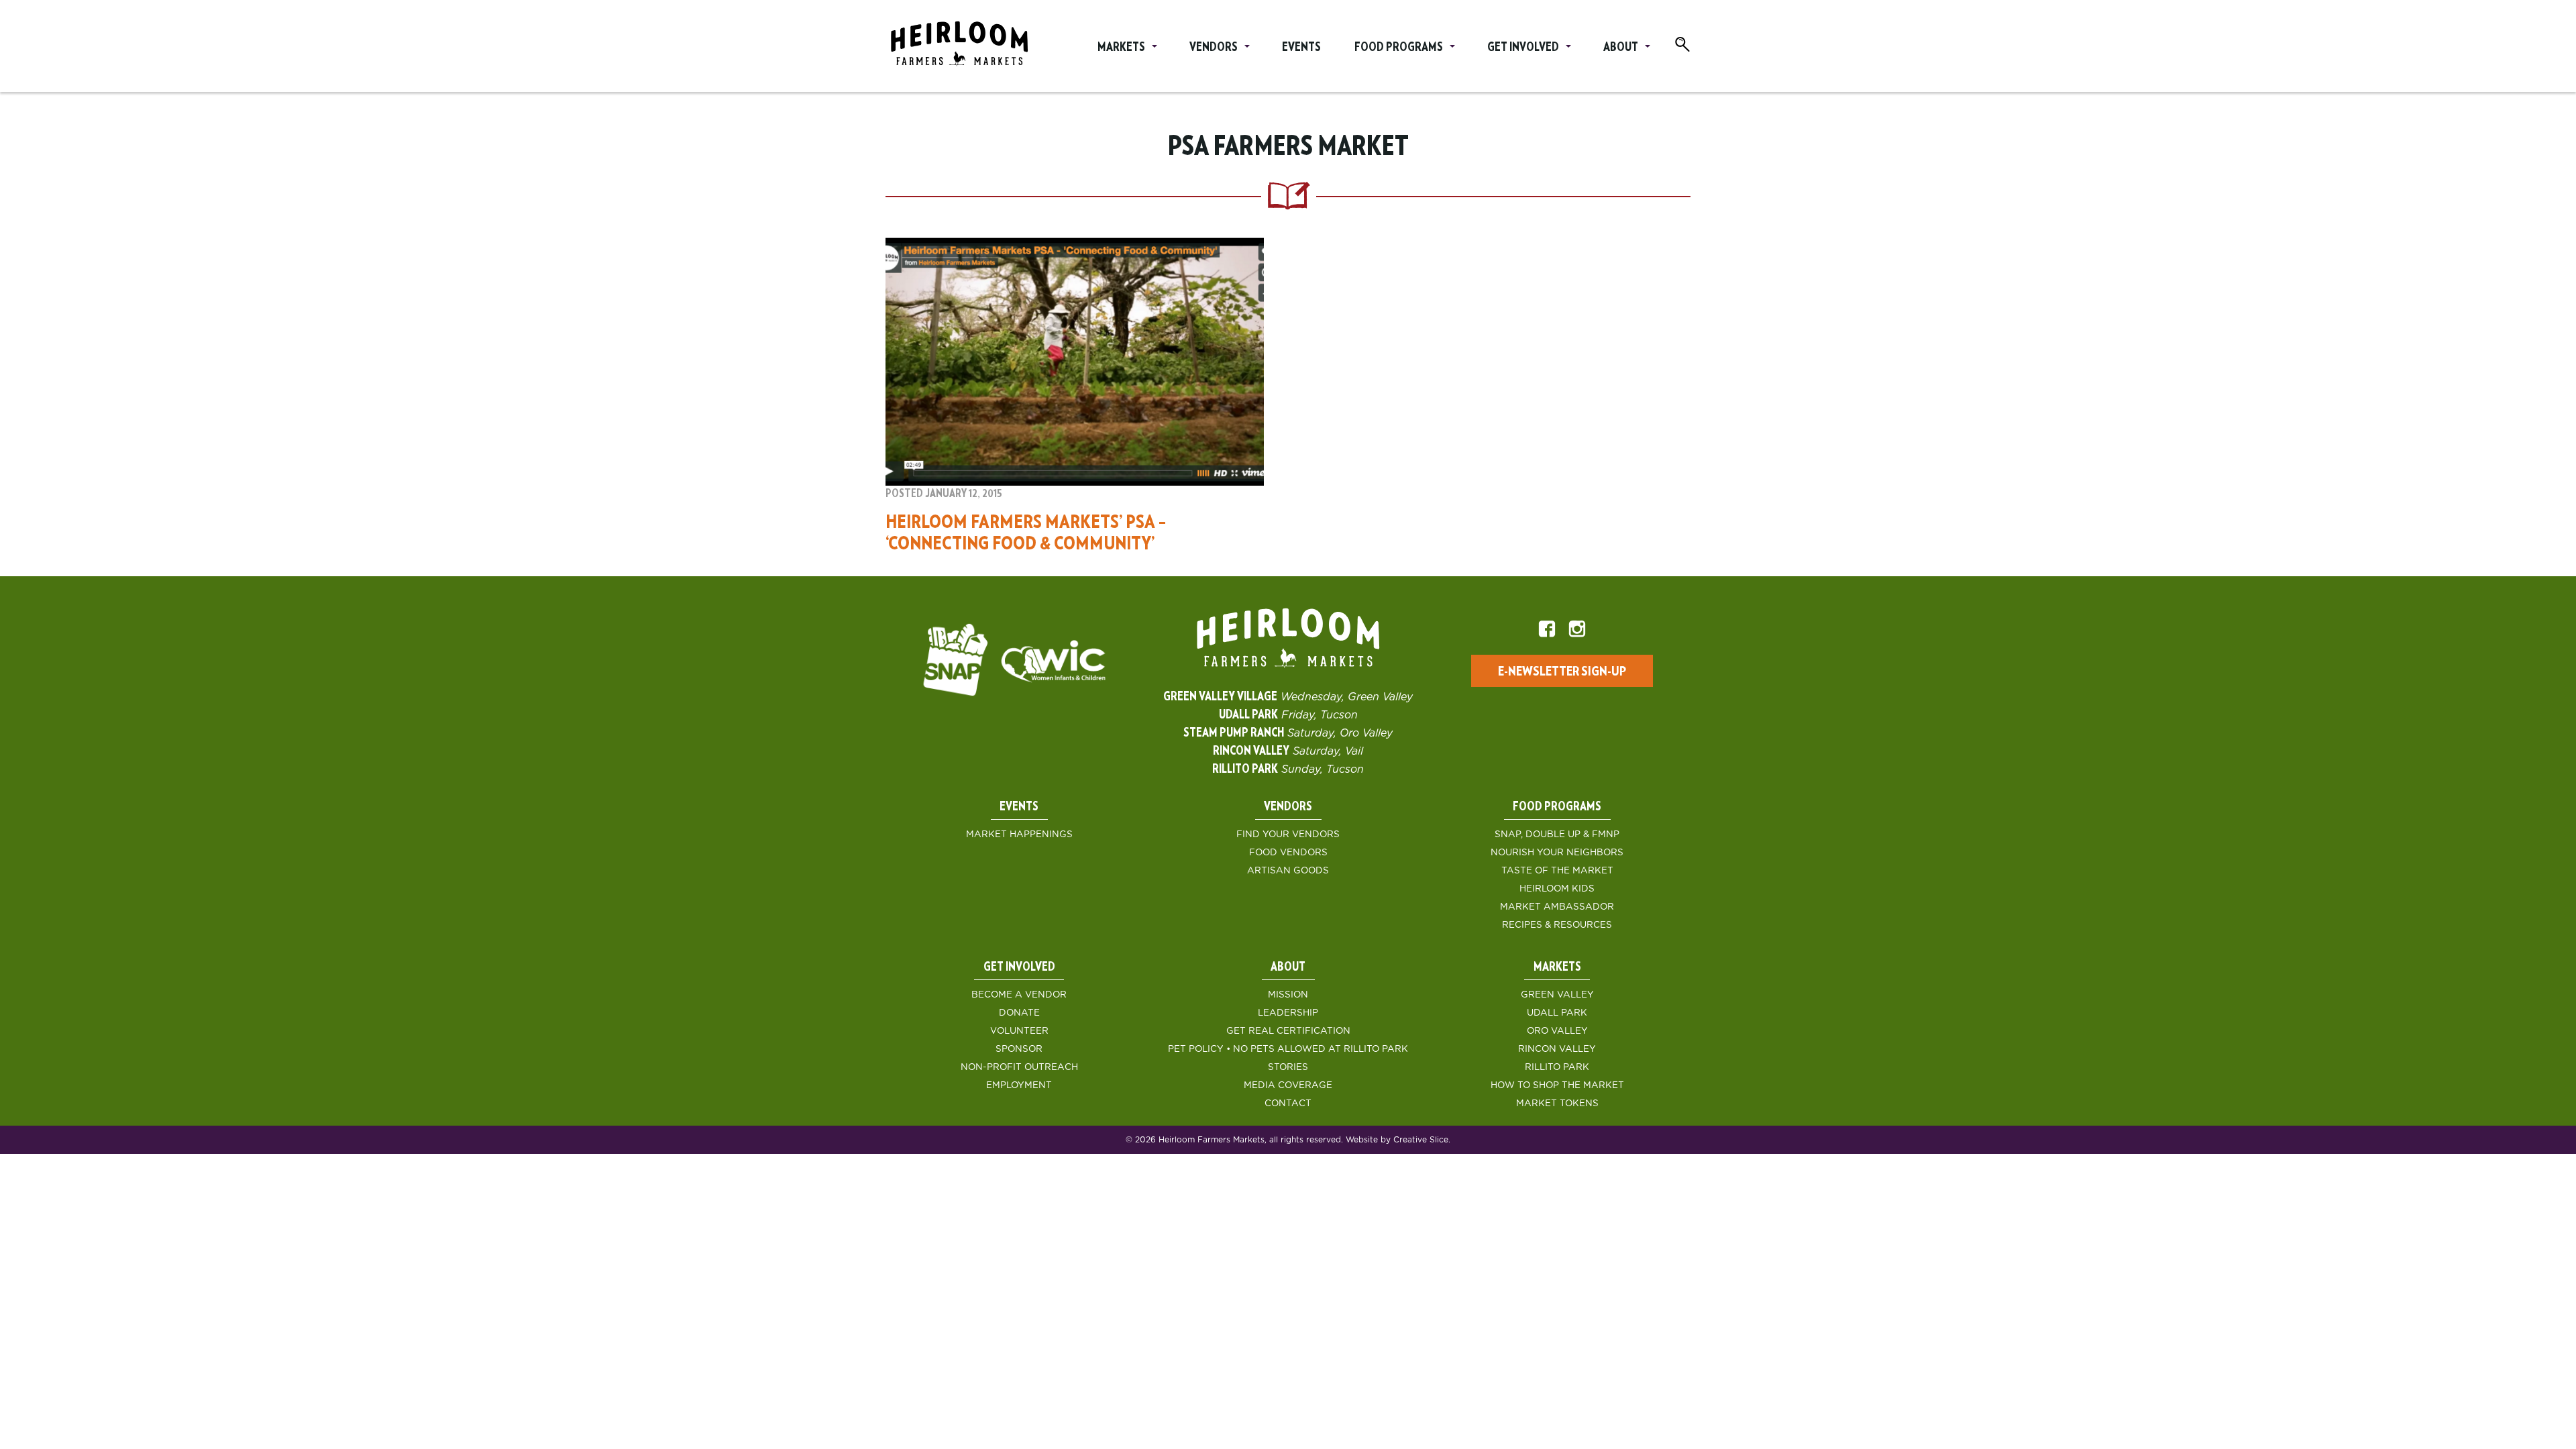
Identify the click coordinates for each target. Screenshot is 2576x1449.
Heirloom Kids (1557, 889)
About (1621, 48)
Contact (1288, 1104)
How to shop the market (1557, 1085)
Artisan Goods (1288, 871)
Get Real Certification (1288, 1031)
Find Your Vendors (1288, 835)
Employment (1019, 1085)
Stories (1288, 1067)
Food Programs (1399, 48)
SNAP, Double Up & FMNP (1557, 835)
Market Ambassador (1557, 907)
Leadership (1288, 1013)
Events (1301, 48)
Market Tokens (1557, 1104)
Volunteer (1019, 1031)
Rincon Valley (1557, 1049)
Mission (1288, 995)
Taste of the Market (1557, 871)
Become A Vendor (1019, 995)
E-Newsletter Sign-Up (1562, 672)
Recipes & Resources (1557, 925)
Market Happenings (1019, 835)
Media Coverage (1288, 1085)
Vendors (1214, 48)
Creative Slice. (1422, 1140)
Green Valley (1557, 995)
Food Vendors (1288, 853)
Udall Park (1557, 1013)
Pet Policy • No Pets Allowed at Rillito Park (1288, 1049)
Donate (1019, 1013)
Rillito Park (1557, 1067)
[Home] (959, 46)
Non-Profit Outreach (1019, 1067)
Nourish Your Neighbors (1557, 853)
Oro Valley (1557, 1031)
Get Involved (1523, 48)
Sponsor (1019, 1049)
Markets (1121, 48)
